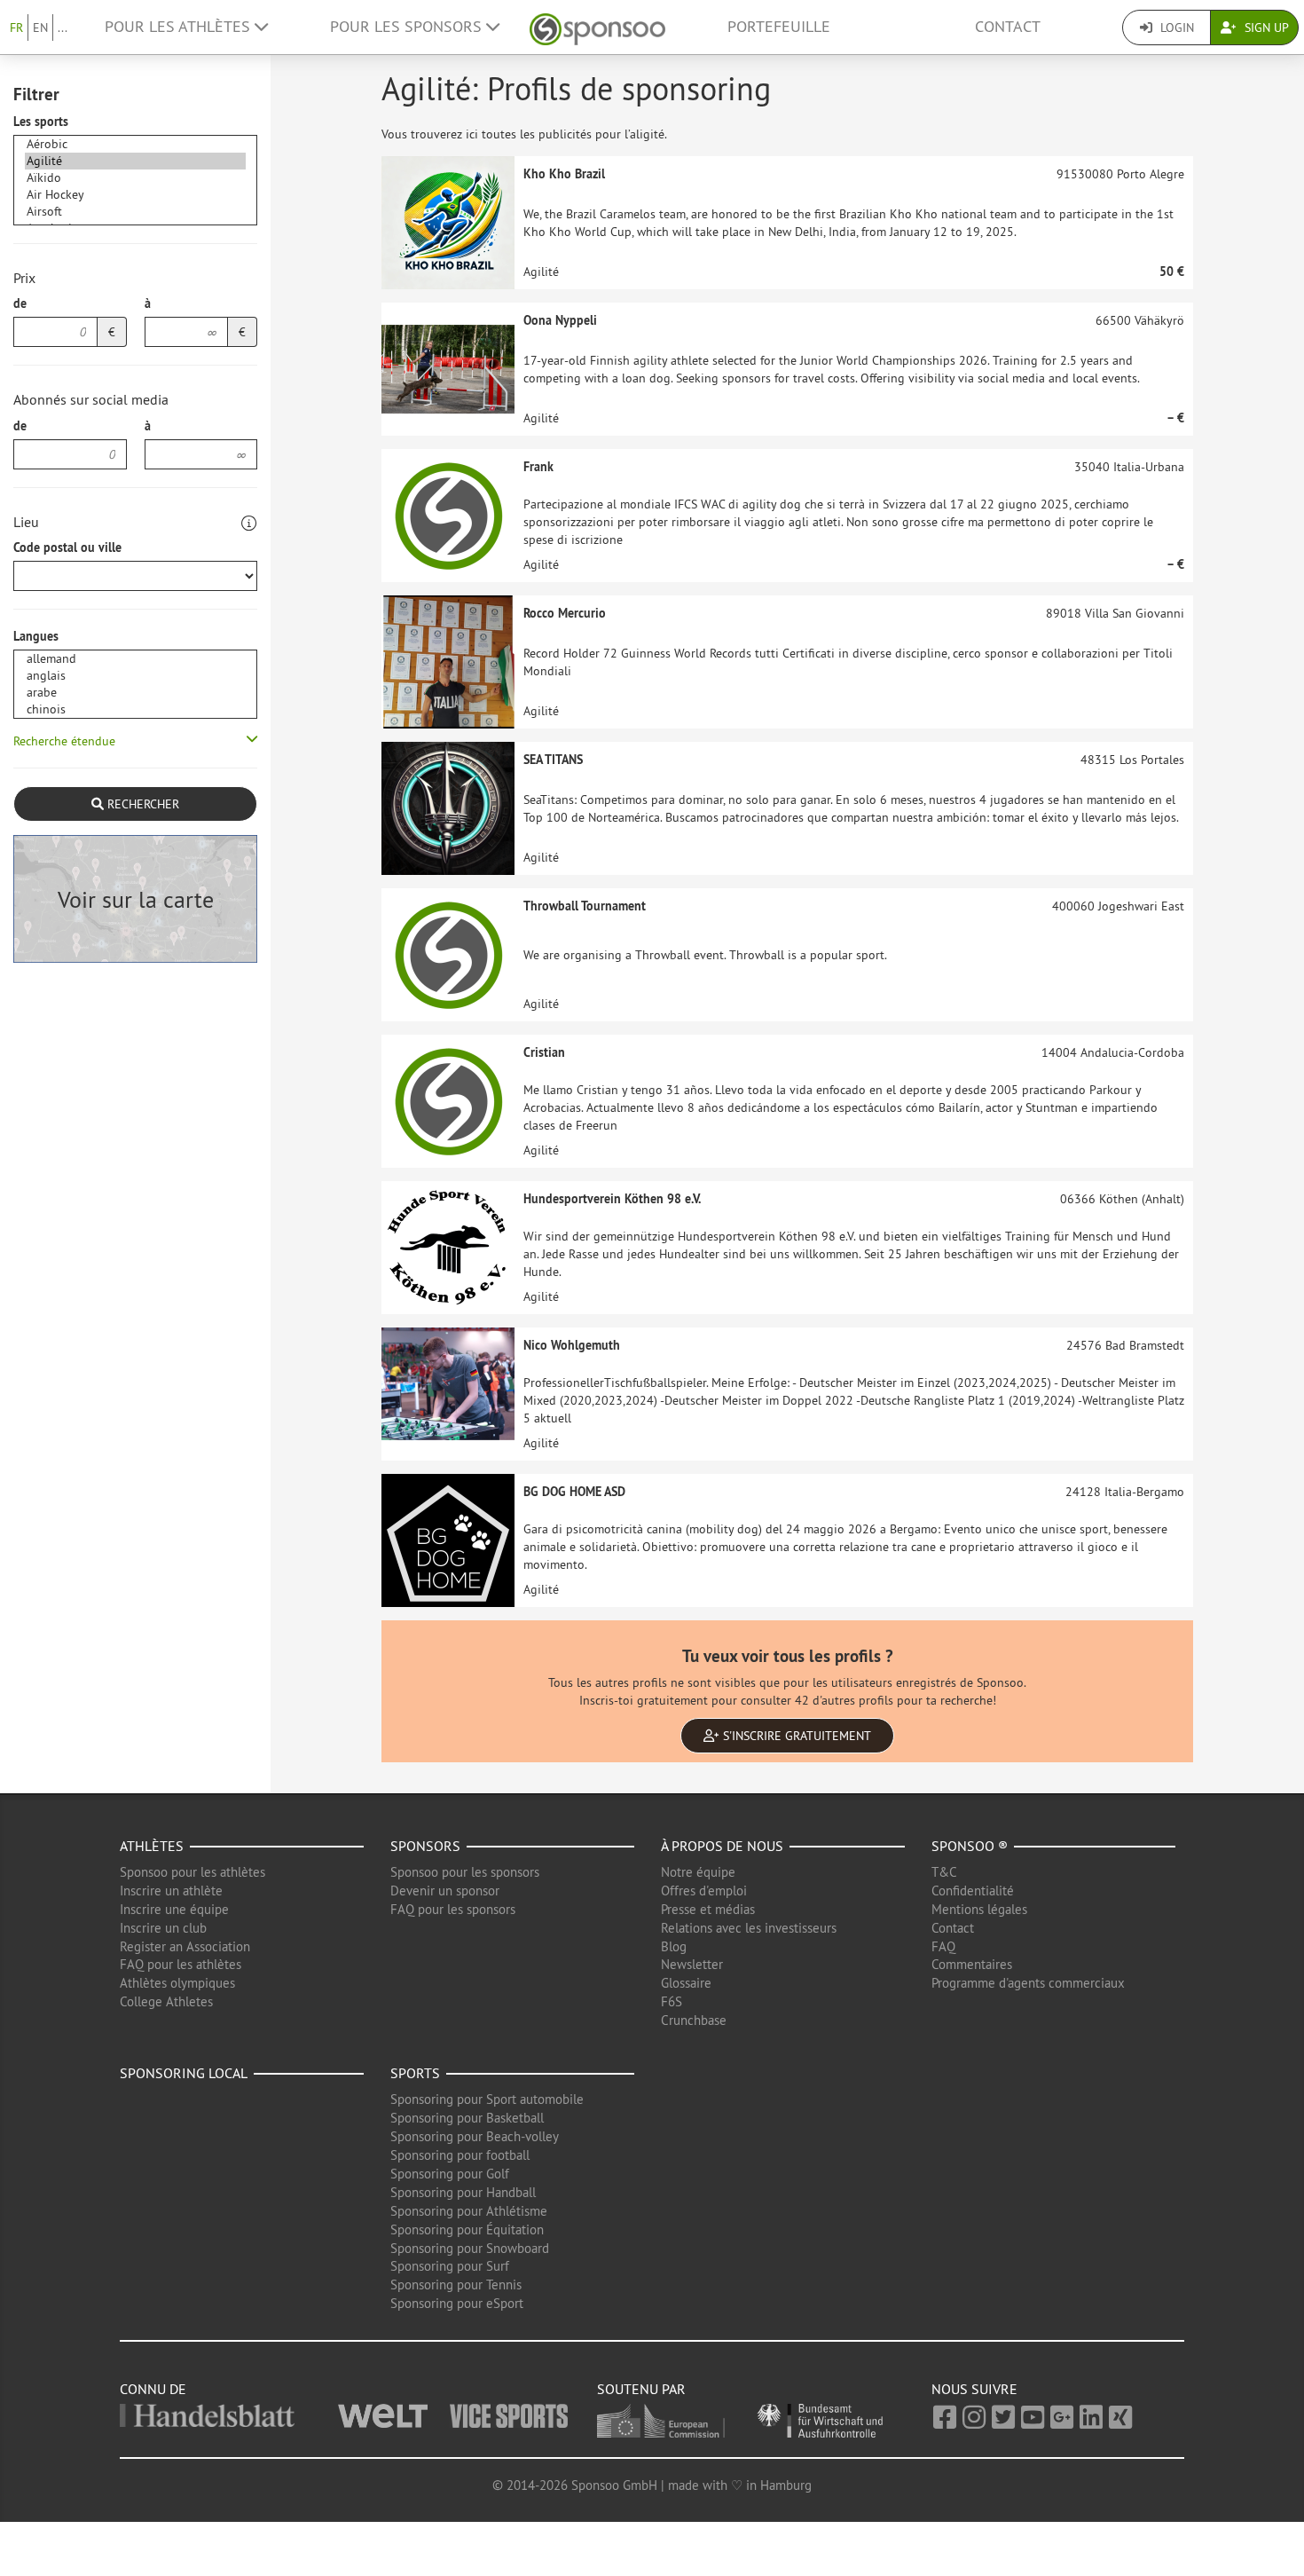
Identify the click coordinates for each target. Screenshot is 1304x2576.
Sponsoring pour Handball (463, 2192)
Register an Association (185, 1946)
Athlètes (152, 1846)
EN (40, 28)
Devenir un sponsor (445, 1891)
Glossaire (686, 1983)
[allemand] (135, 659)
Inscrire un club (163, 1928)
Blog (674, 1946)
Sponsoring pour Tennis (456, 2285)
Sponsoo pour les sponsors (465, 1872)
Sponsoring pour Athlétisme (469, 2211)
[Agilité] (135, 161)
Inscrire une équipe (174, 1909)
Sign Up (1265, 28)
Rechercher (141, 804)
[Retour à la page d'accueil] (597, 27)
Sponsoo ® (970, 1846)
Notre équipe (698, 1872)
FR (16, 28)
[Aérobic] (135, 144)
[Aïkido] (135, 178)
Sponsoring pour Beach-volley (475, 2136)
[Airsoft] (135, 212)
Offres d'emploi (704, 1891)
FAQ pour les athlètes (181, 1964)
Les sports (41, 122)
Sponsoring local (184, 2073)
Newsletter (692, 1964)
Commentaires (972, 1964)
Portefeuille (779, 27)
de (20, 303)
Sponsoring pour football (460, 2155)
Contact (1008, 27)
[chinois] (135, 709)
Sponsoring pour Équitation (467, 2229)
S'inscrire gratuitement (795, 1736)
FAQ (943, 1946)
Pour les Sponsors (408, 27)
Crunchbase (694, 2020)
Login (1175, 28)
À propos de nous (722, 1846)
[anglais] (135, 676)
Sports (415, 2073)
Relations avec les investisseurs (749, 1928)
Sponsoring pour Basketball (467, 2118)
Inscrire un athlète (171, 1891)
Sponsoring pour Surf (450, 2266)
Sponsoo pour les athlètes (192, 1872)
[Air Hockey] (135, 195)
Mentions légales (979, 1909)
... (63, 28)
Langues (36, 636)
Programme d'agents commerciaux (1028, 1983)
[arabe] (135, 693)
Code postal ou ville (67, 547)
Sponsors (425, 1846)
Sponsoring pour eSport (457, 2303)
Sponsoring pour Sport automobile (487, 2099)
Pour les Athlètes (180, 27)
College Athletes (166, 2001)
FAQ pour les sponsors (453, 1909)
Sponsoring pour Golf (450, 2174)
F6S (672, 2001)
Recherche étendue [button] (64, 741)
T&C (944, 1872)
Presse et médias (708, 1909)
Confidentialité (973, 1891)
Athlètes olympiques (177, 1983)
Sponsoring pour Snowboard (470, 2248)
